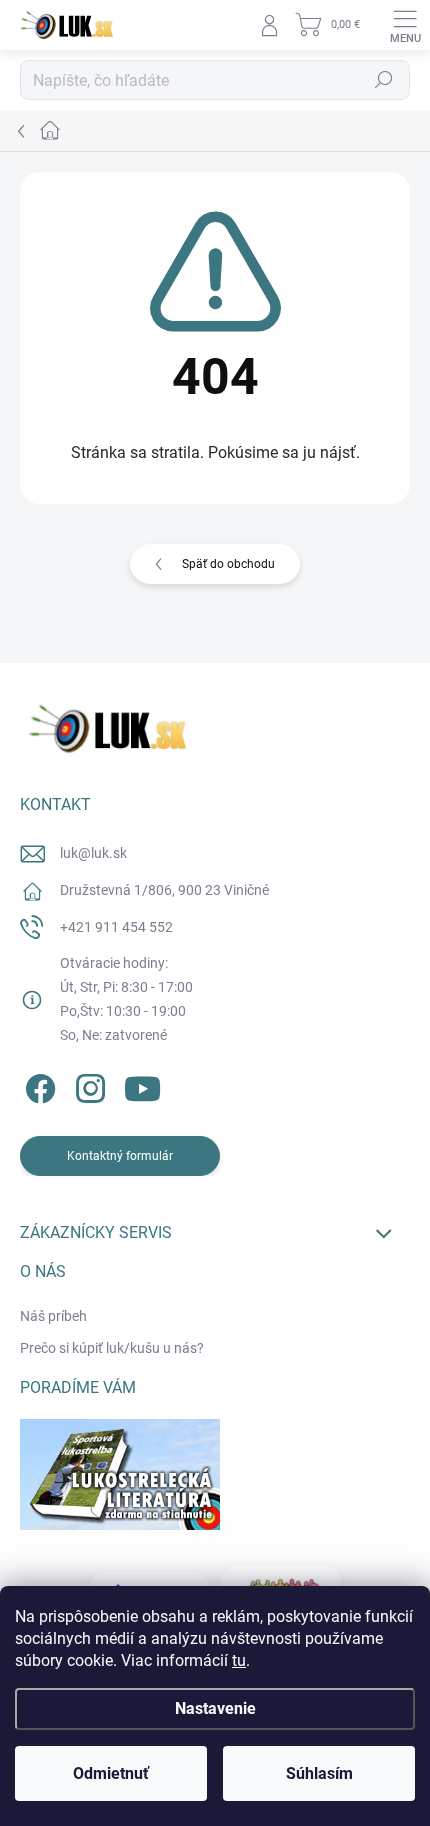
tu (239, 1660)
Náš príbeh (53, 1316)
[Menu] (405, 25)
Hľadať (384, 80)
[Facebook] (37, 1085)
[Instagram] (87, 1085)
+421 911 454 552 (116, 927)
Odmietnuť (111, 1773)
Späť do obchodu (228, 564)
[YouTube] (142, 1085)
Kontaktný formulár (120, 1156)
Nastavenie (215, 1708)
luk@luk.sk (93, 853)
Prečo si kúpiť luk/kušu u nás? (112, 1348)
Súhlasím (319, 1773)
